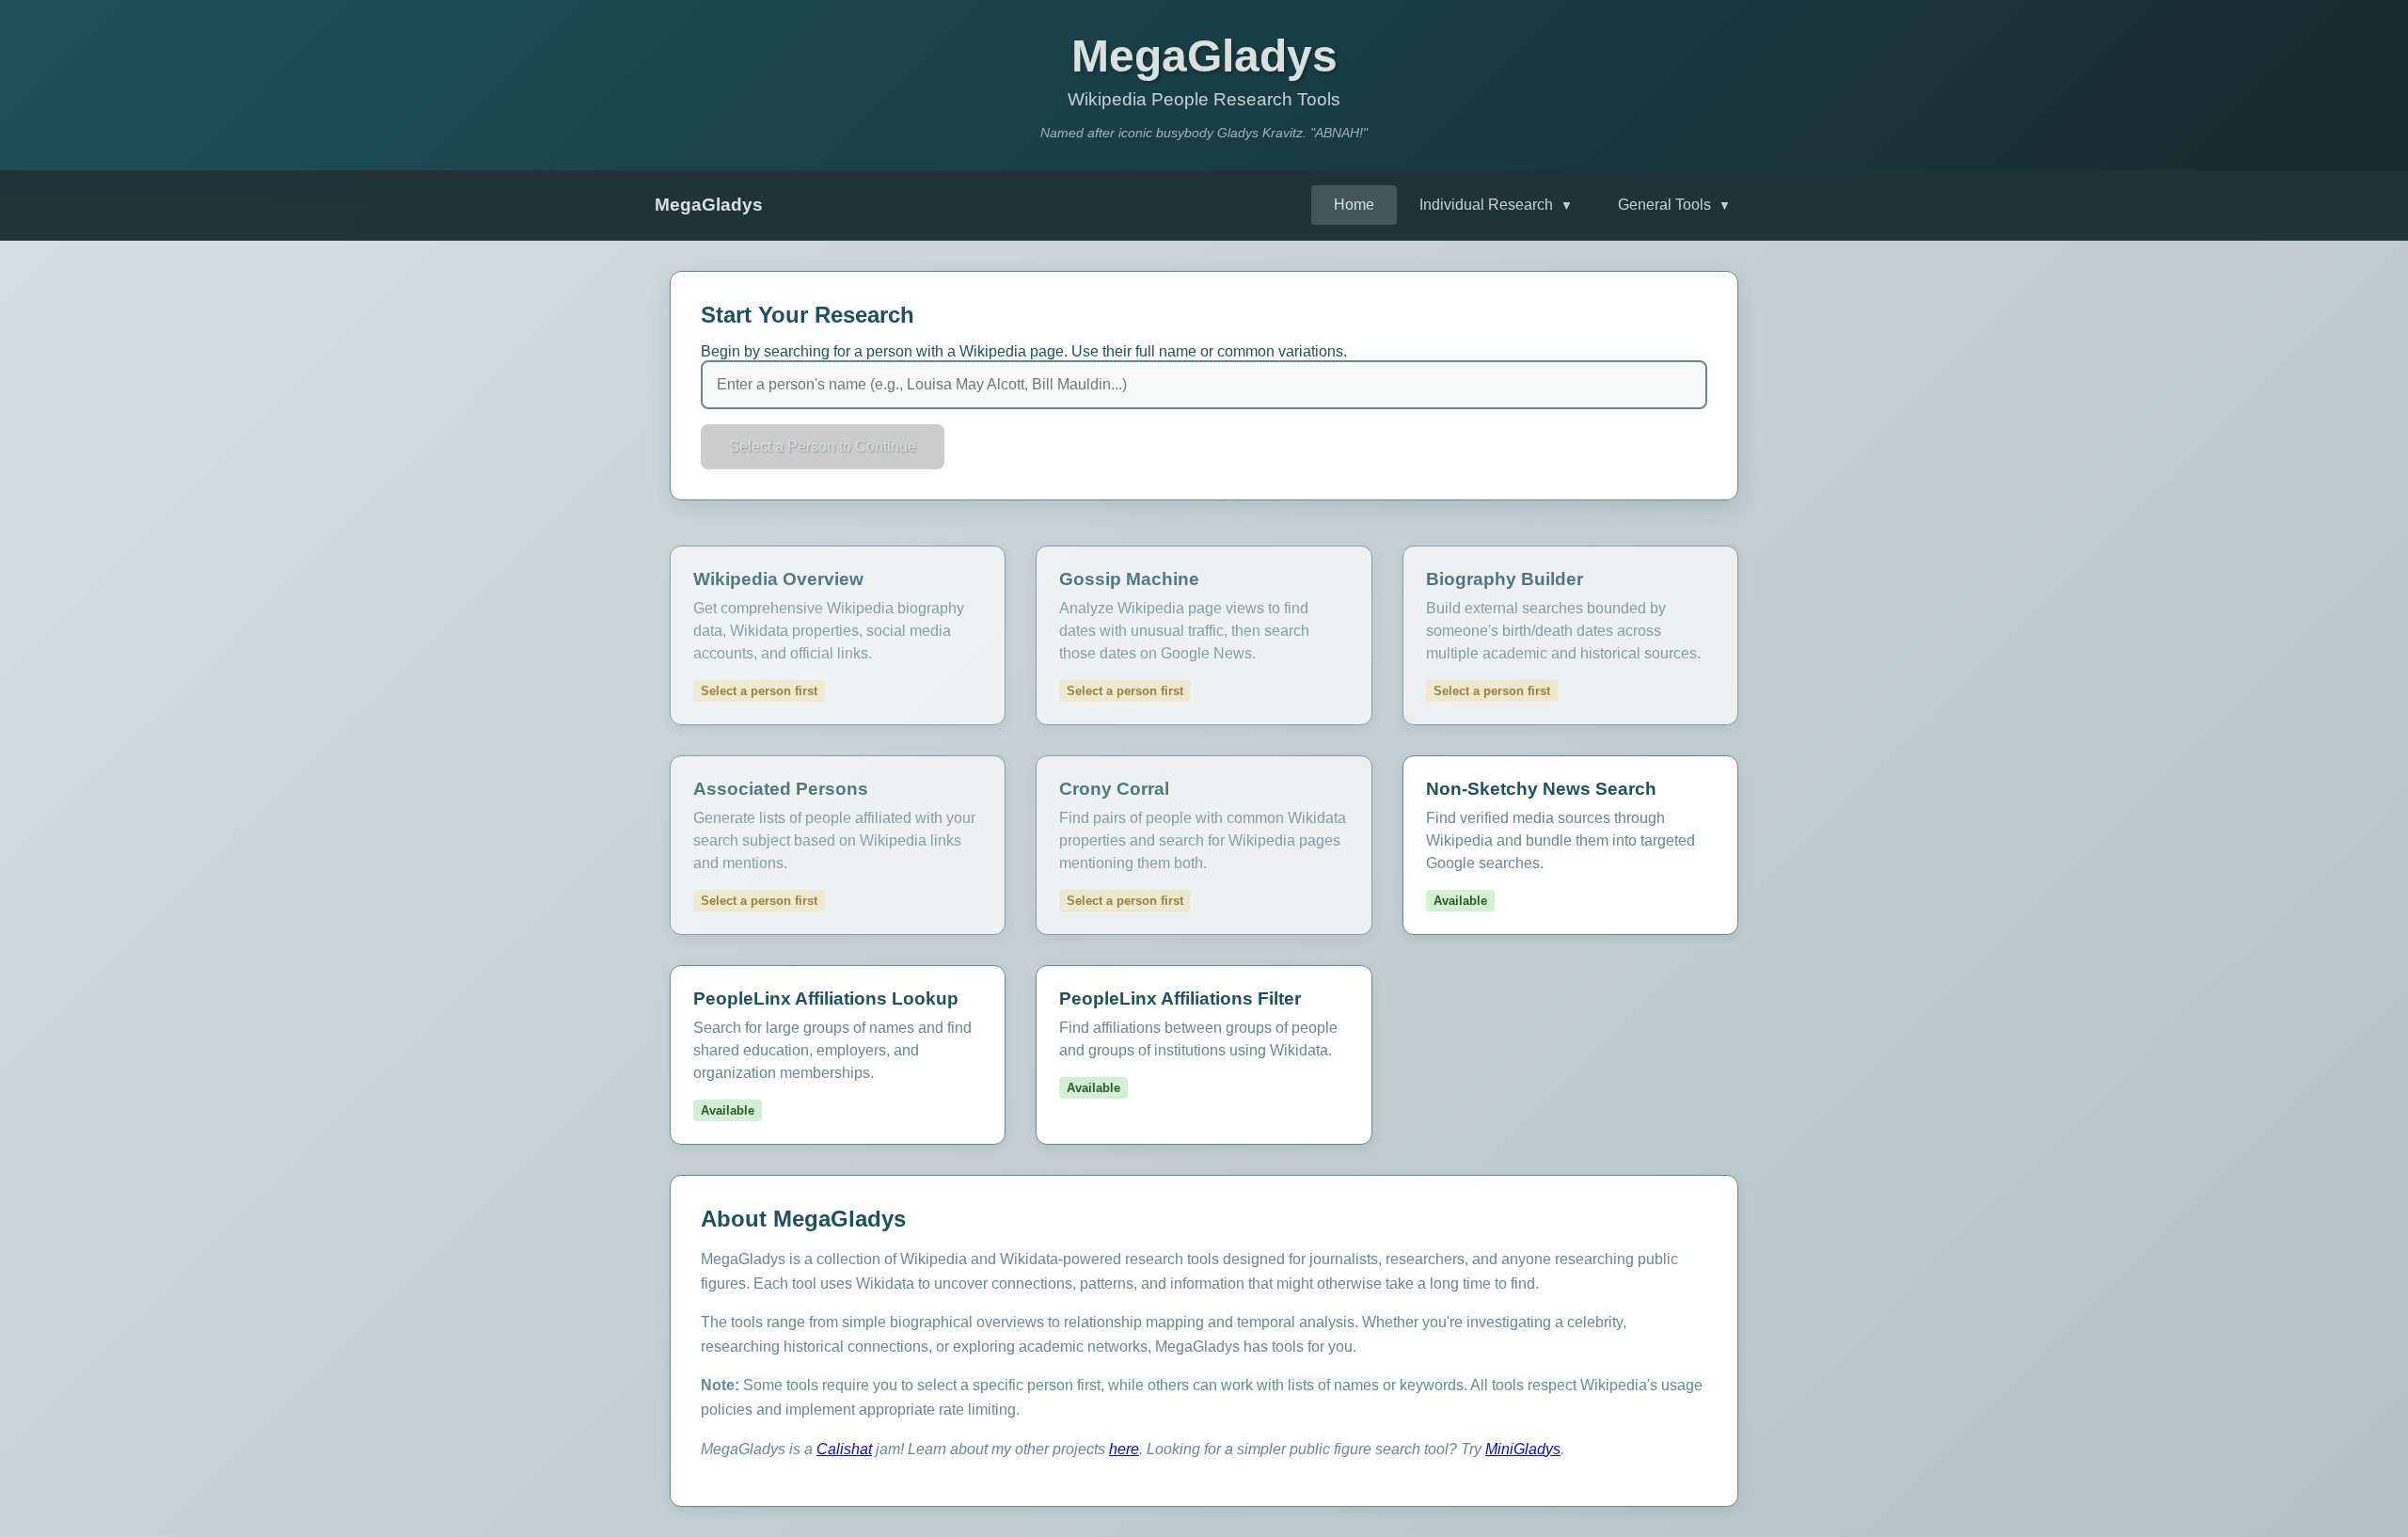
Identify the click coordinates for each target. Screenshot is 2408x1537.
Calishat (844, 1449)
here (1124, 1449)
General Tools (1674, 205)
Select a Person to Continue (823, 446)
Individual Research (1496, 205)
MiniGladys (1523, 1449)
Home (1354, 205)
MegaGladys (709, 205)
